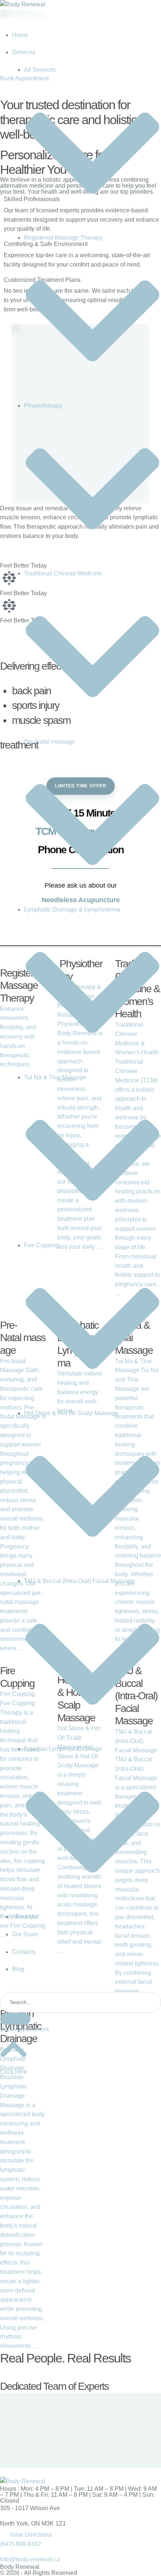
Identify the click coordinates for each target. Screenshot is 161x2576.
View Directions (31, 2535)
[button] (24, 2029)
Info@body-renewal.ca (30, 2559)
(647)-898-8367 (21, 2544)
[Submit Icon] (15, 2019)
